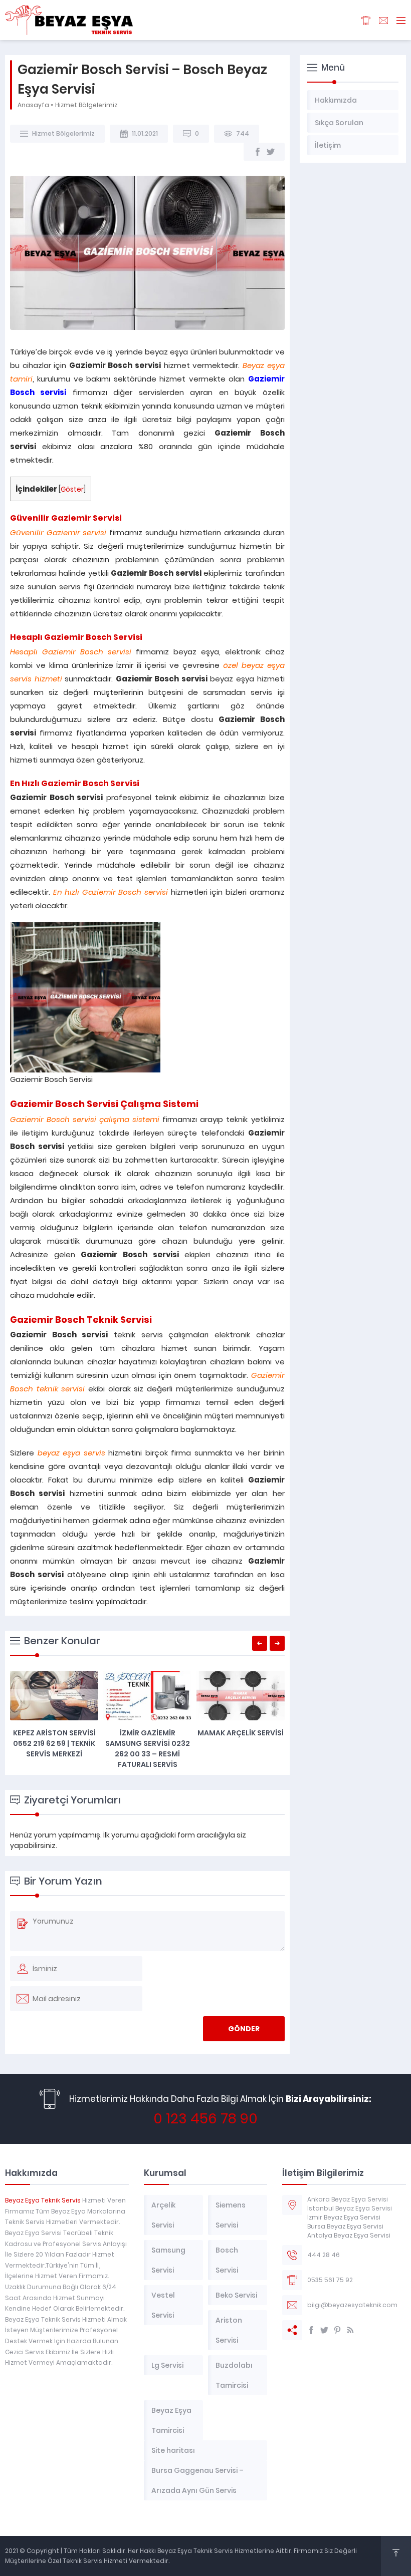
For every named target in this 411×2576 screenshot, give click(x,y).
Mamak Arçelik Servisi (241, 1733)
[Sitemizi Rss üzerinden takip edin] (350, 2330)
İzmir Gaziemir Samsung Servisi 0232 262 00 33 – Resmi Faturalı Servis (148, 1749)
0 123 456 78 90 (205, 2119)
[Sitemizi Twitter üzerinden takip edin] (324, 2330)
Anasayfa (33, 105)
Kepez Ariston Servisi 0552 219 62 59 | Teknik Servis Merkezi (54, 1743)
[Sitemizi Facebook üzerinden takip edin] (311, 2330)
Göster (72, 489)
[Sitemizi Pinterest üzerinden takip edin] (337, 2330)
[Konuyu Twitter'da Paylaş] (271, 152)
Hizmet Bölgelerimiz (86, 105)
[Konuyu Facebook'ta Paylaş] (258, 152)
